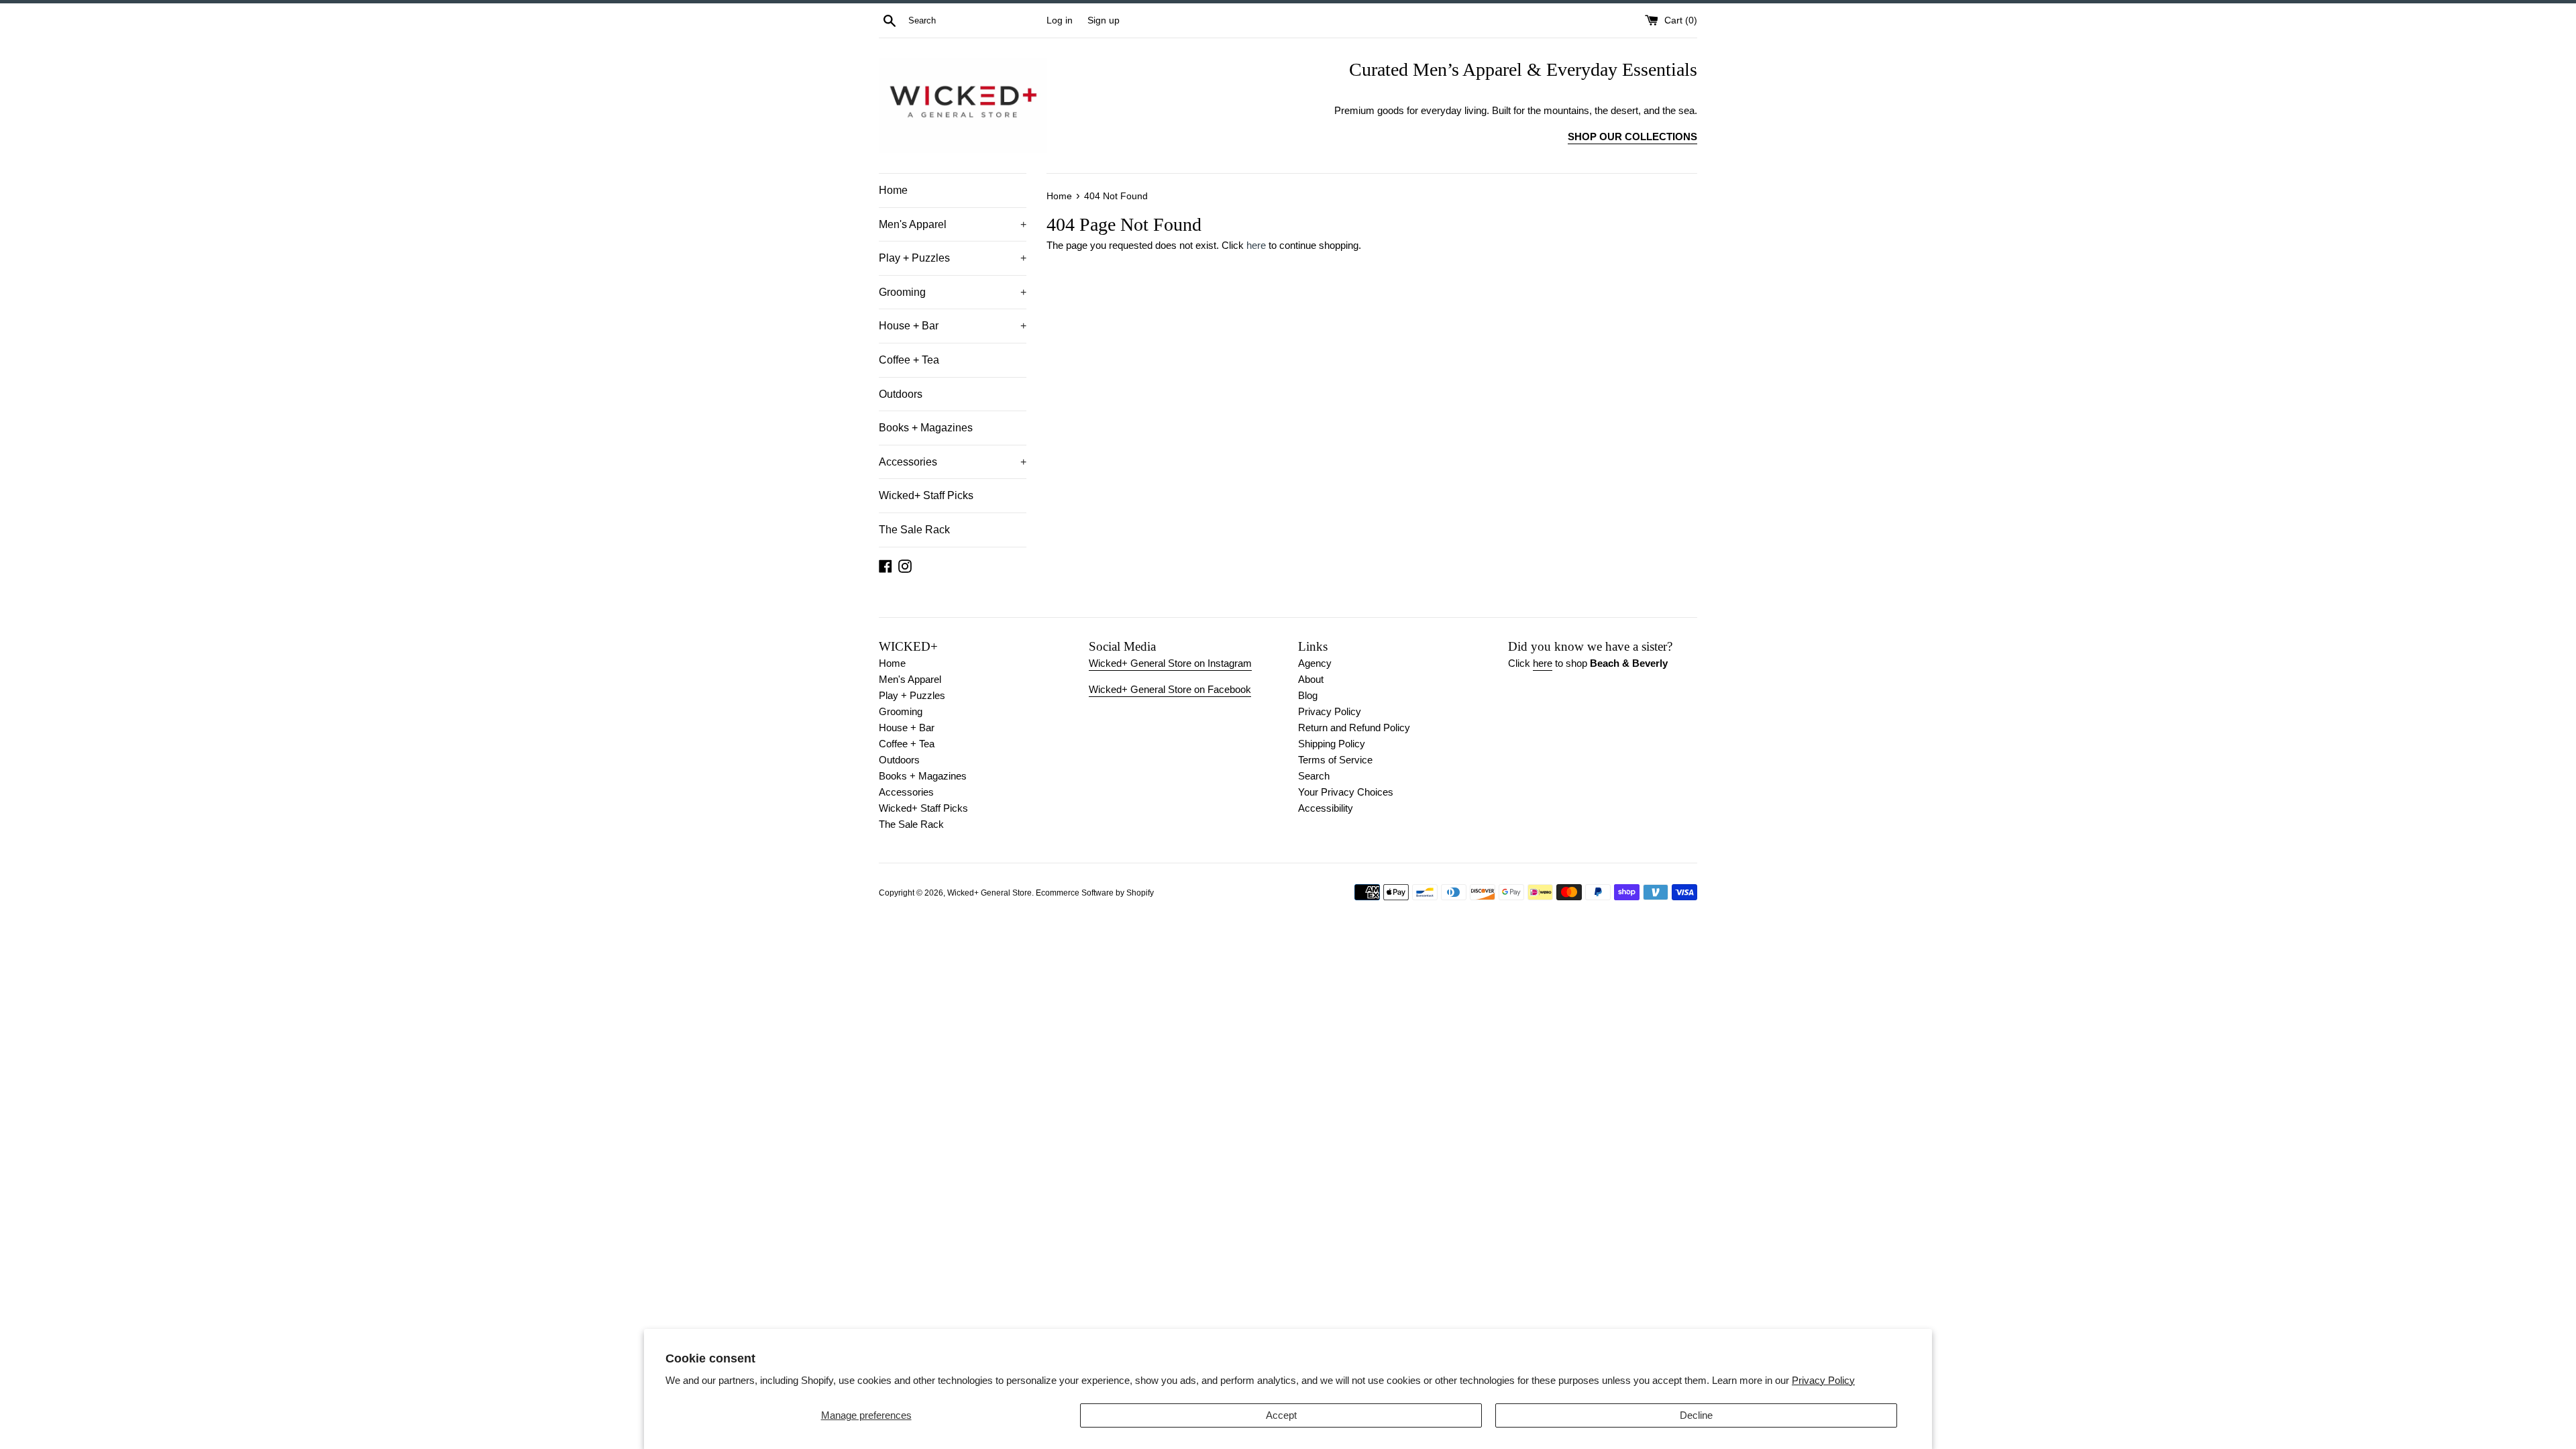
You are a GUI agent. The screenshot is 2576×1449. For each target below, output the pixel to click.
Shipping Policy (1332, 744)
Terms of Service (1335, 760)
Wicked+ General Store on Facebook (1170, 689)
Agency (1315, 663)
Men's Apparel (953, 224)
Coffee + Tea (909, 360)
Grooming (953, 292)
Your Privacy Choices (1346, 792)
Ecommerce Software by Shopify (1095, 893)
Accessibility (1326, 808)
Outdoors (901, 394)
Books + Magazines (926, 428)
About (1311, 679)
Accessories (953, 462)
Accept (1281, 1415)
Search (1314, 776)
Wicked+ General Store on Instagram (1170, 663)
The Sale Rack (914, 530)
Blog (1308, 695)
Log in (1060, 20)
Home (893, 190)
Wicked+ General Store (989, 893)
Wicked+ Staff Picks (926, 495)
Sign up (1104, 20)
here (1256, 245)
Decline (1696, 1415)
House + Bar (953, 326)
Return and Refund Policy (1354, 728)
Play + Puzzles (953, 258)
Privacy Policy (1823, 1380)
